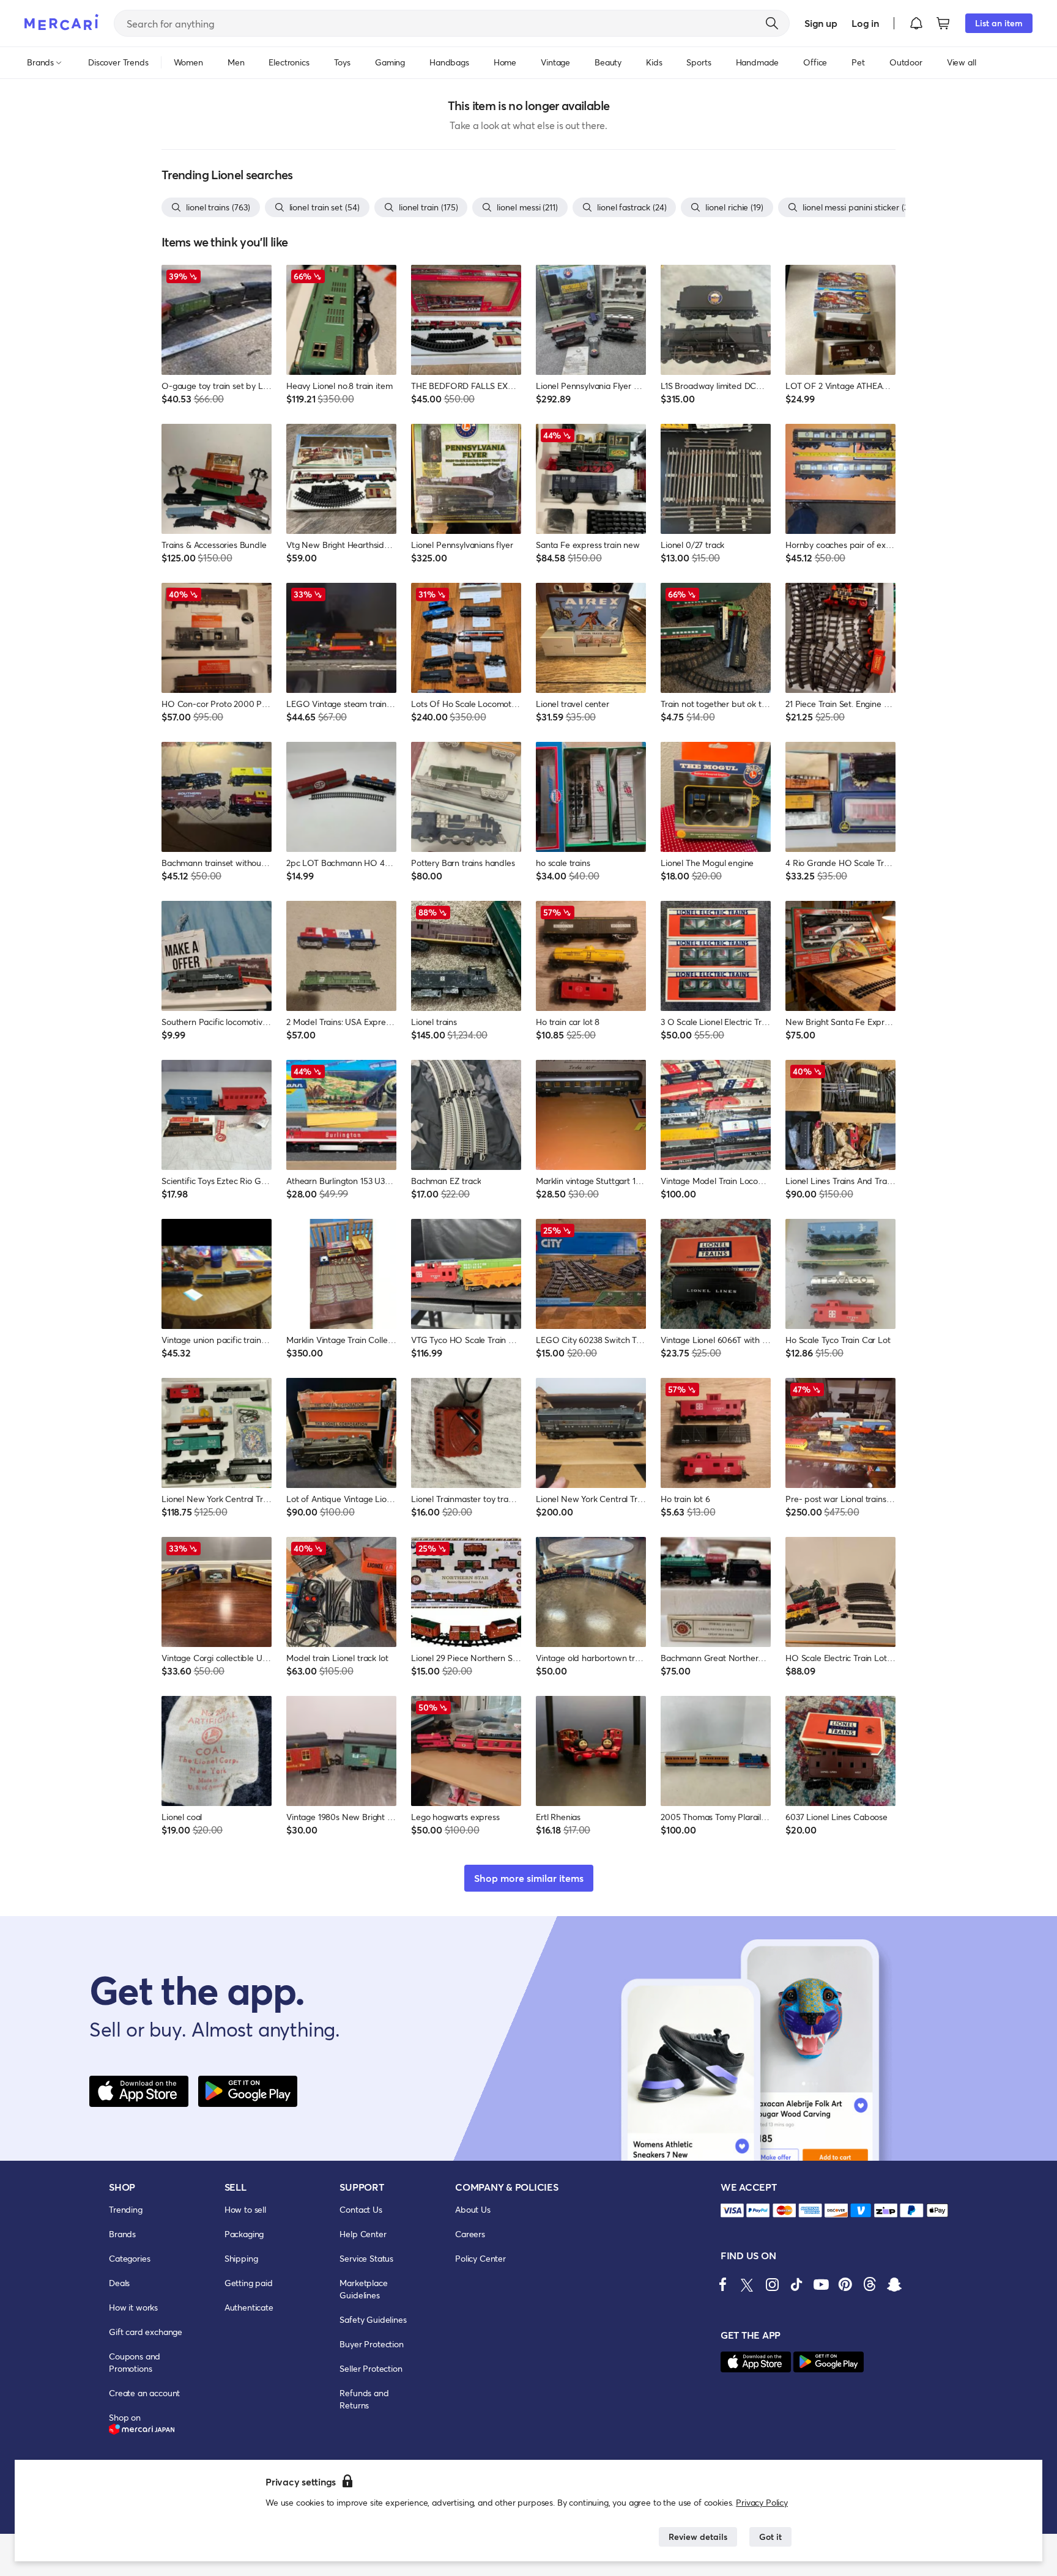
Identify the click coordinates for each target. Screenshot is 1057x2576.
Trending (126, 2209)
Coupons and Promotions (135, 2362)
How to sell (245, 2209)
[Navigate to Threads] (870, 2284)
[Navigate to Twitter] (747, 2284)
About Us (473, 2209)
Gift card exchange (146, 2332)
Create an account (144, 2393)
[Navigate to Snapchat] (894, 2284)
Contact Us (361, 2209)
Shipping (241, 2258)
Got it (770, 2537)
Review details (698, 2537)
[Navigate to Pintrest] (845, 2284)
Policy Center (480, 2258)
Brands (122, 2234)
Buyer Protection (371, 2344)
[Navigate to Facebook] (723, 2284)
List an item (999, 23)
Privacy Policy (762, 2502)
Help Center (363, 2234)
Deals (119, 2283)
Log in (865, 23)
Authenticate (249, 2307)
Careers (470, 2234)
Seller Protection (371, 2368)
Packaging (244, 2234)
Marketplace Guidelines (363, 2289)
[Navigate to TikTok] (796, 2284)
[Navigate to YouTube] (821, 2284)
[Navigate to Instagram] (772, 2284)
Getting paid (249, 2283)
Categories (129, 2258)
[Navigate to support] (732, 2211)
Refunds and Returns (364, 2399)
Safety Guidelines (373, 2319)
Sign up (821, 23)
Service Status (366, 2258)
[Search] (772, 23)
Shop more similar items (529, 1878)
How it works (133, 2307)
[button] (916, 23)
